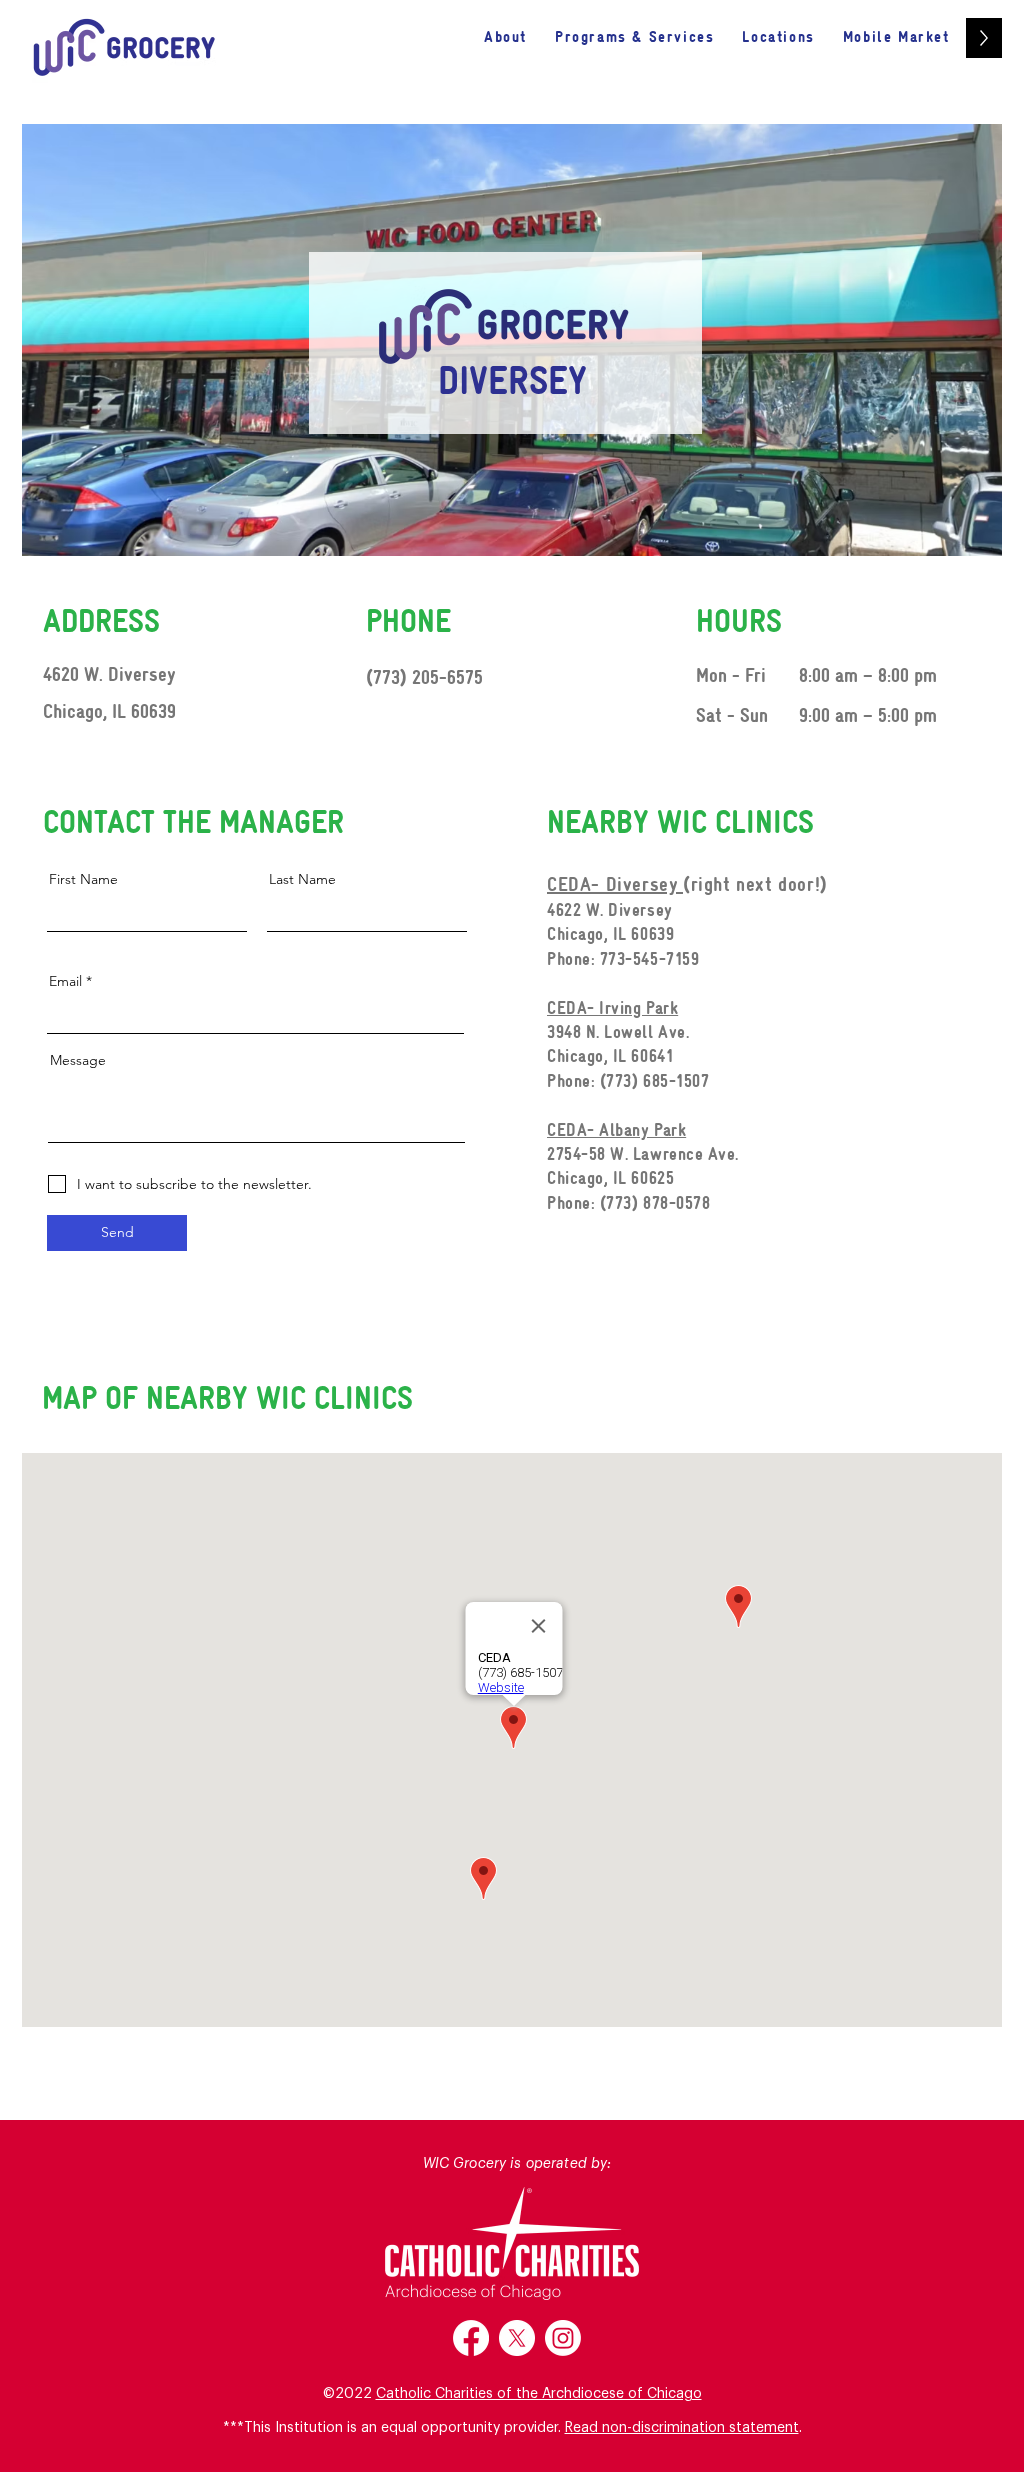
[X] (517, 2338)
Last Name (302, 879)
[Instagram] (563, 2338)
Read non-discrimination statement (682, 2428)
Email (65, 981)
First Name (83, 879)
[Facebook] (471, 2338)
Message (78, 1060)
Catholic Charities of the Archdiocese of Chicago (539, 2394)
